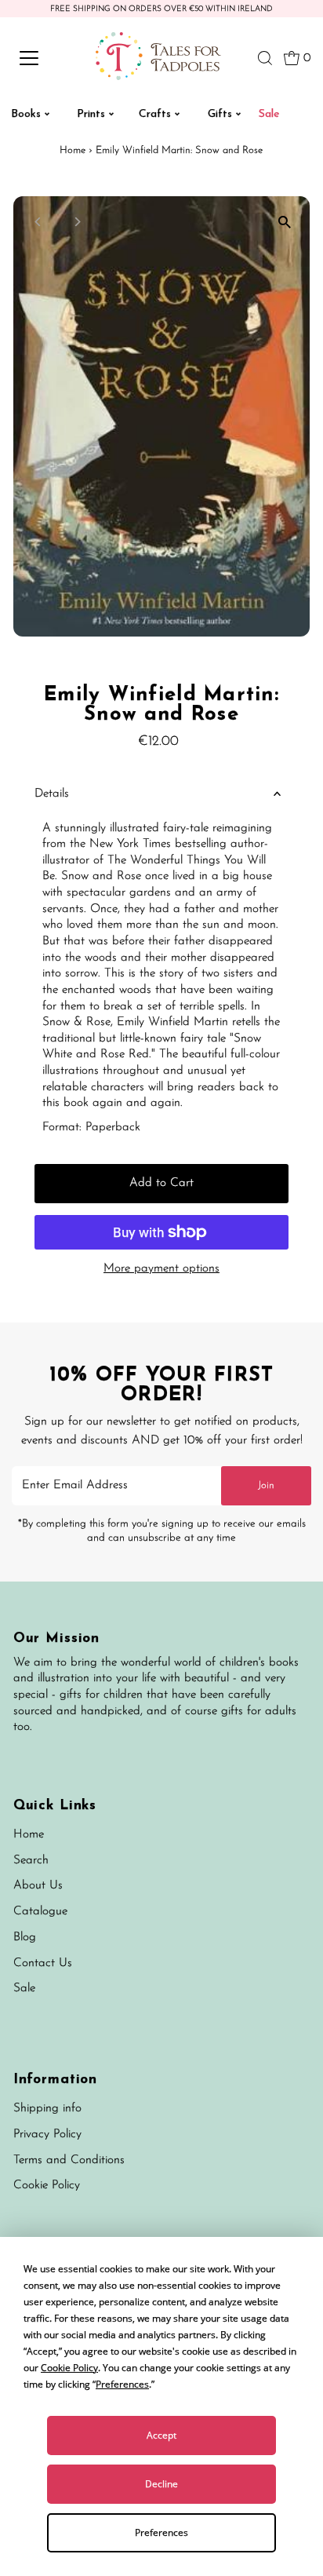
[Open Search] (265, 58)
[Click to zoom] (284, 222)
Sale (24, 1989)
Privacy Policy (47, 2135)
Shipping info (47, 2109)
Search (31, 1861)
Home (73, 150)
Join (266, 1485)
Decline (161, 2484)
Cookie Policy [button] (69, 2368)
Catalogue (40, 1912)
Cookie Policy (47, 2186)
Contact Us (43, 1963)
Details (52, 794)
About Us (38, 1886)
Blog (25, 1937)
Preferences (161, 2532)
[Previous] (39, 222)
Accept (161, 2435)
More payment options (161, 1269)
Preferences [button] (122, 2384)
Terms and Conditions (69, 2160)
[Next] (77, 222)
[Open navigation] (45, 58)
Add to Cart (161, 1183)
